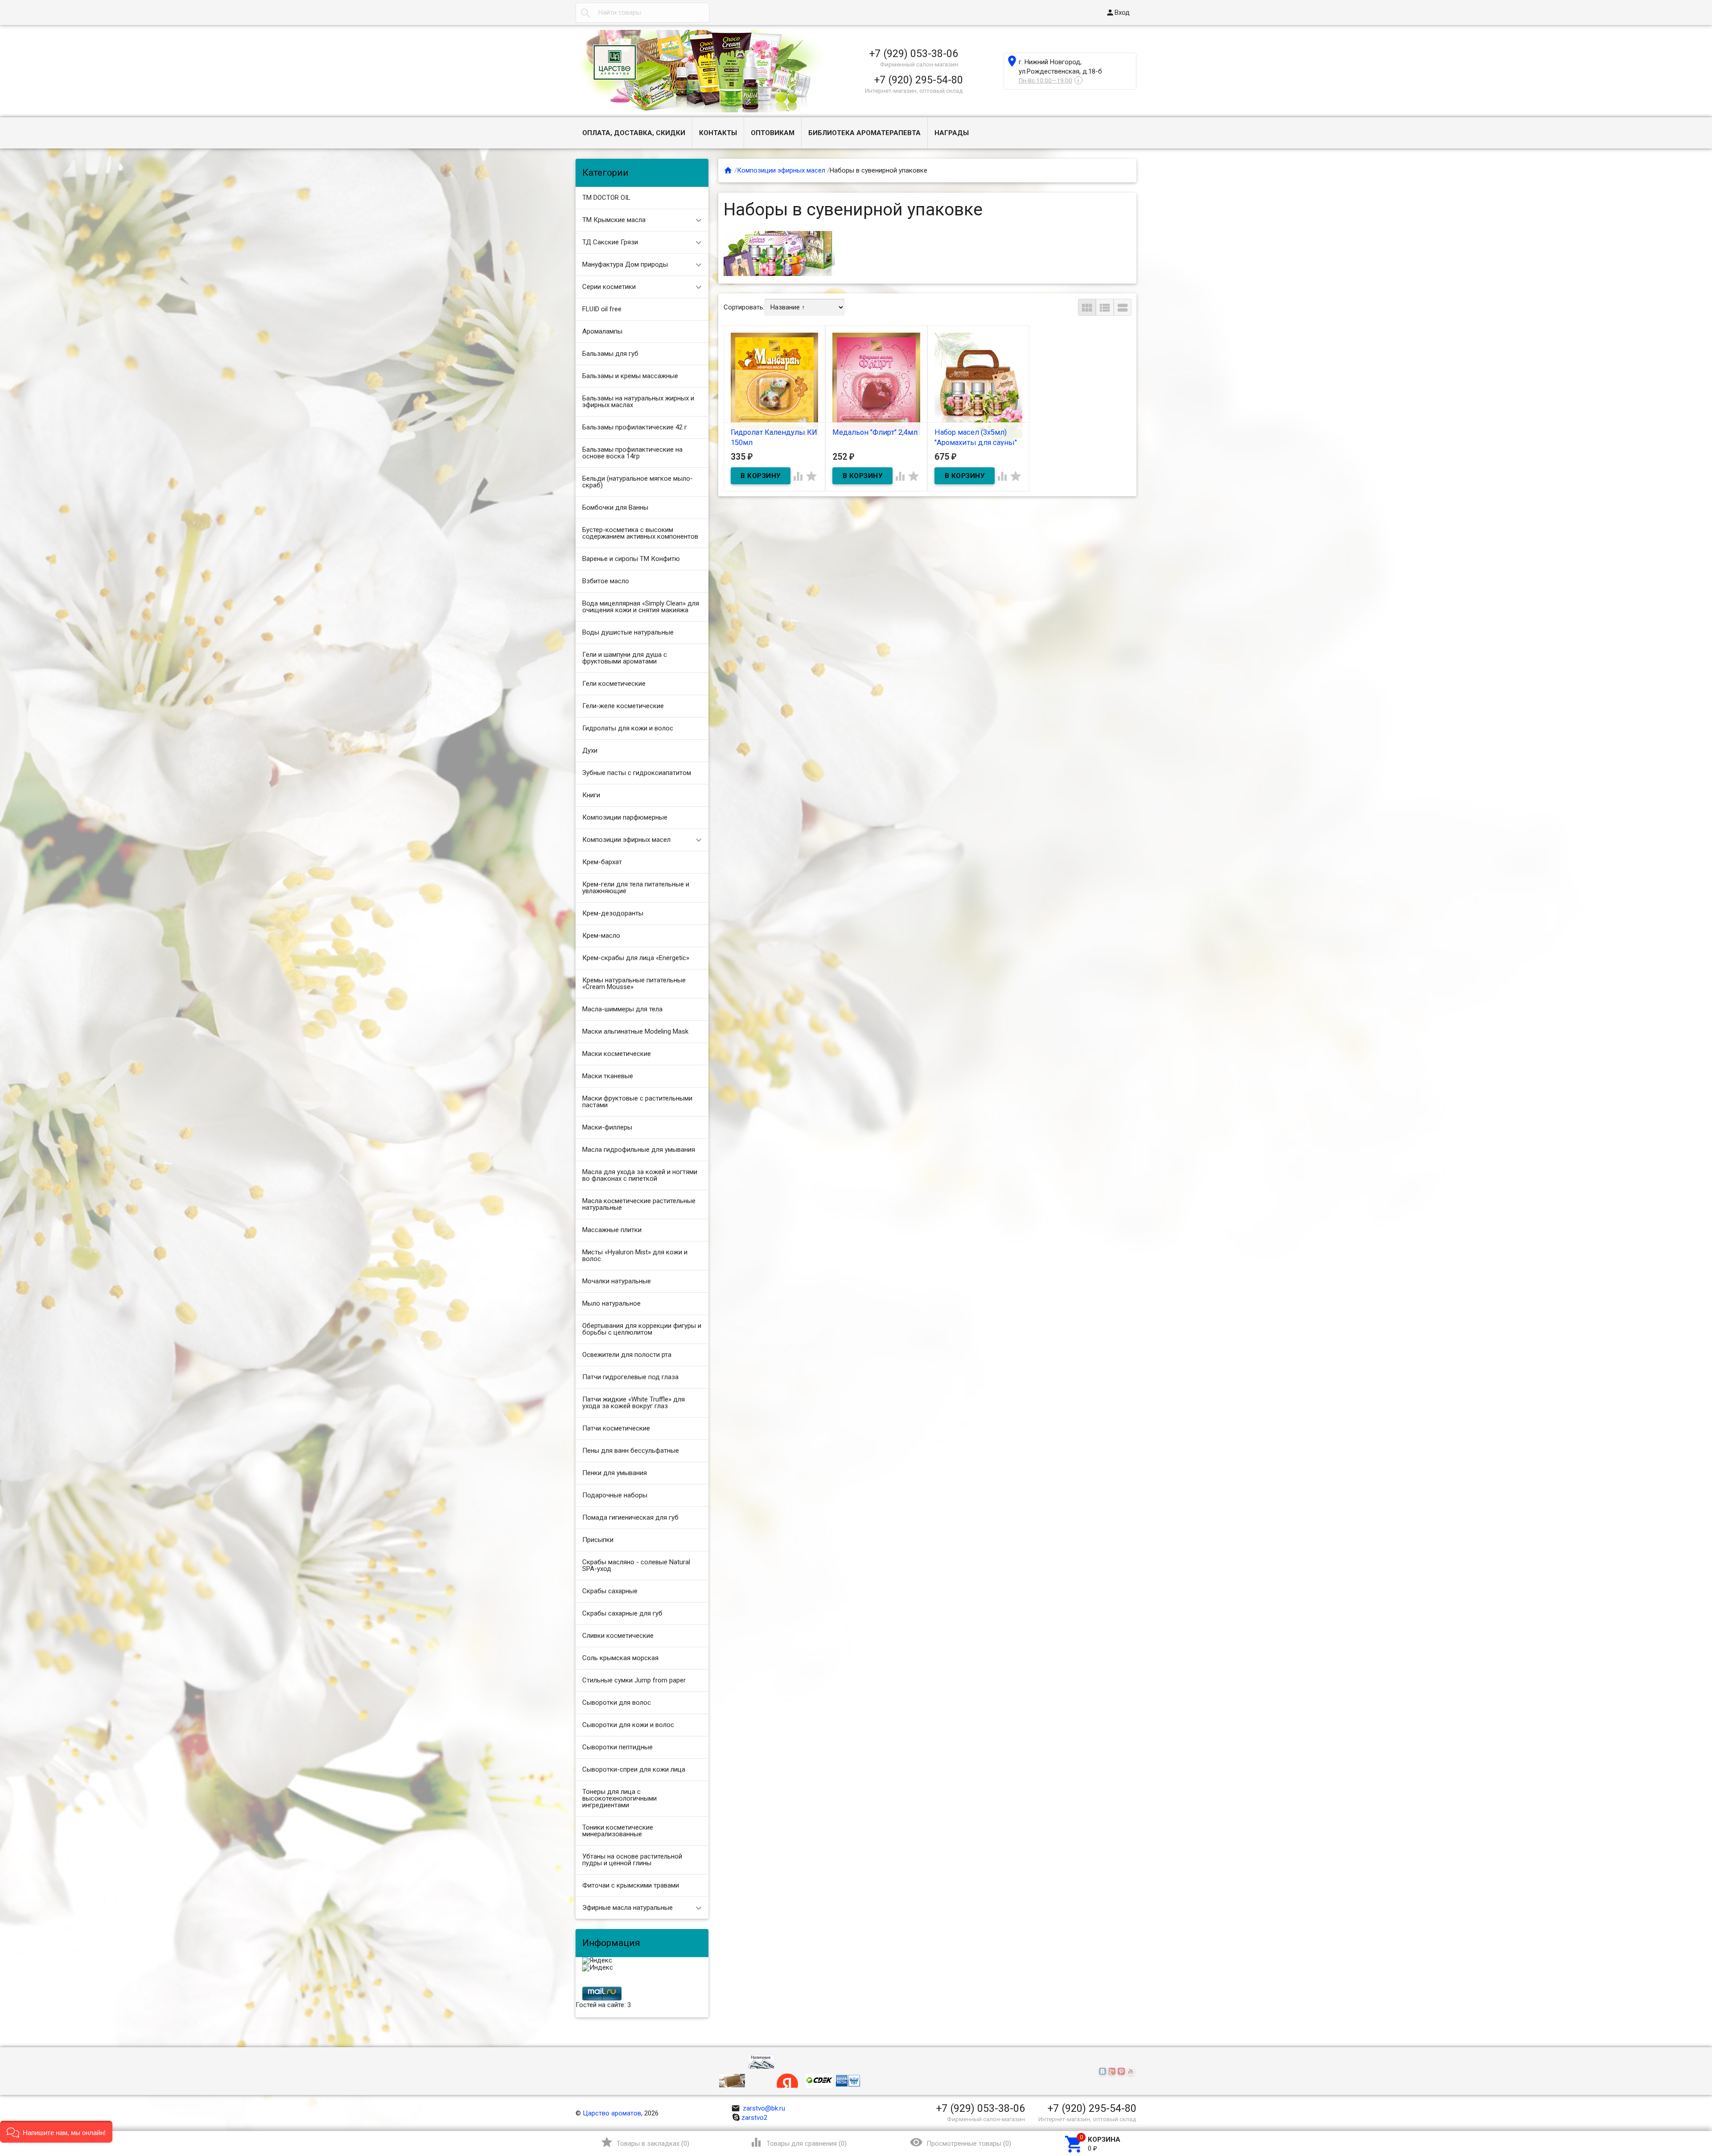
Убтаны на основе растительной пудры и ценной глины (632, 1860)
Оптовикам (773, 133)
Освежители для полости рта (627, 1355)
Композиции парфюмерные (625, 817)
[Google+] (1113, 2072)
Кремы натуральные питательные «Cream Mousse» (634, 983)
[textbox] (642, 13)
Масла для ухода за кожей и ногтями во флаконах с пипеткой (640, 1175)
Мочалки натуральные (617, 1281)
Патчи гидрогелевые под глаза (630, 1377)
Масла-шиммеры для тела (622, 1009)
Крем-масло (601, 936)
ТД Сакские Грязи (610, 242)
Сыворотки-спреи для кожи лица (634, 1769)
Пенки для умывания (615, 1473)
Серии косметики (609, 287)
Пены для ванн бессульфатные (631, 1451)
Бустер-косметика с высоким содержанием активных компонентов (640, 533)
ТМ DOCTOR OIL (606, 198)
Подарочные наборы (615, 1495)
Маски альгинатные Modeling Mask (635, 1031)
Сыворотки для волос (617, 1703)
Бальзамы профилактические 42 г (635, 427)
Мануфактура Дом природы (625, 264)
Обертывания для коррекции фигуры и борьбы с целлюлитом (642, 1329)
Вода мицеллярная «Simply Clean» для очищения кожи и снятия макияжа (641, 607)
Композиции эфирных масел (626, 840)
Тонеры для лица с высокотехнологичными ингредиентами (619, 1798)
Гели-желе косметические (623, 706)
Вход (1118, 12)
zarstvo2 (754, 2118)
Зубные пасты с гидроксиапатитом (637, 773)
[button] (56, 2132)
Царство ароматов (612, 2113)
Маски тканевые (608, 1076)
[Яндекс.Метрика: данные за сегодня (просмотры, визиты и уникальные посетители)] (597, 1961)
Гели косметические (614, 684)
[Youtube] (1132, 2072)
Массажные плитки (612, 1230)
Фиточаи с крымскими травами (631, 1885)
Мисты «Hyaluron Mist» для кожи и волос (635, 1255)
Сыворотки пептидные (617, 1747)
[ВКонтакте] (1104, 2072)
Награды (952, 133)
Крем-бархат (602, 862)
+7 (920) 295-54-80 (919, 80)
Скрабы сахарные (610, 1591)
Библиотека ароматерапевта (864, 133)
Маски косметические (617, 1054)
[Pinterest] (1122, 2072)
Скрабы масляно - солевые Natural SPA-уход (636, 1565)
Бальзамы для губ (610, 354)
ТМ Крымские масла (614, 220)
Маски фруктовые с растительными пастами (637, 1102)
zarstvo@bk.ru (758, 2108)
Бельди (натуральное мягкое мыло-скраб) (638, 482)
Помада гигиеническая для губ (630, 1517)
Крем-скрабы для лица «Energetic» (636, 958)
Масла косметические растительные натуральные (639, 1204)
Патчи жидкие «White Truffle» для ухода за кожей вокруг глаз (634, 1403)
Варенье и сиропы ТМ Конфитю (631, 559)
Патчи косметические (616, 1428)
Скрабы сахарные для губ (622, 1613)
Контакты (718, 133)
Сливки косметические (618, 1636)
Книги (591, 795)
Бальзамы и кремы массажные (630, 376)
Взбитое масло (606, 581)
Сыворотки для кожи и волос (628, 1725)
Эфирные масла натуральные (628, 1908)
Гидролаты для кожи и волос (628, 728)
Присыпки (598, 1540)
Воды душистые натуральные (628, 632)
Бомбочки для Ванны (615, 507)
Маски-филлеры (607, 1127)
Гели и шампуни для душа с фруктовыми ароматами (625, 658)
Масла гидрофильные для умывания (639, 1150)
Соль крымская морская (620, 1658)
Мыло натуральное (611, 1303)
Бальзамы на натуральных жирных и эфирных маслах (638, 402)
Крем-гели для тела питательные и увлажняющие (636, 888)
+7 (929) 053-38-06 (914, 54)
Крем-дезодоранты (613, 913)
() (645, 2142)
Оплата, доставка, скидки (634, 133)
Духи (590, 750)
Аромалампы (602, 331)
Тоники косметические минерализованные (618, 1831)
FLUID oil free (602, 309)
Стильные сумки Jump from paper (634, 1680)
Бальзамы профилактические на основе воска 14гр (632, 453)
